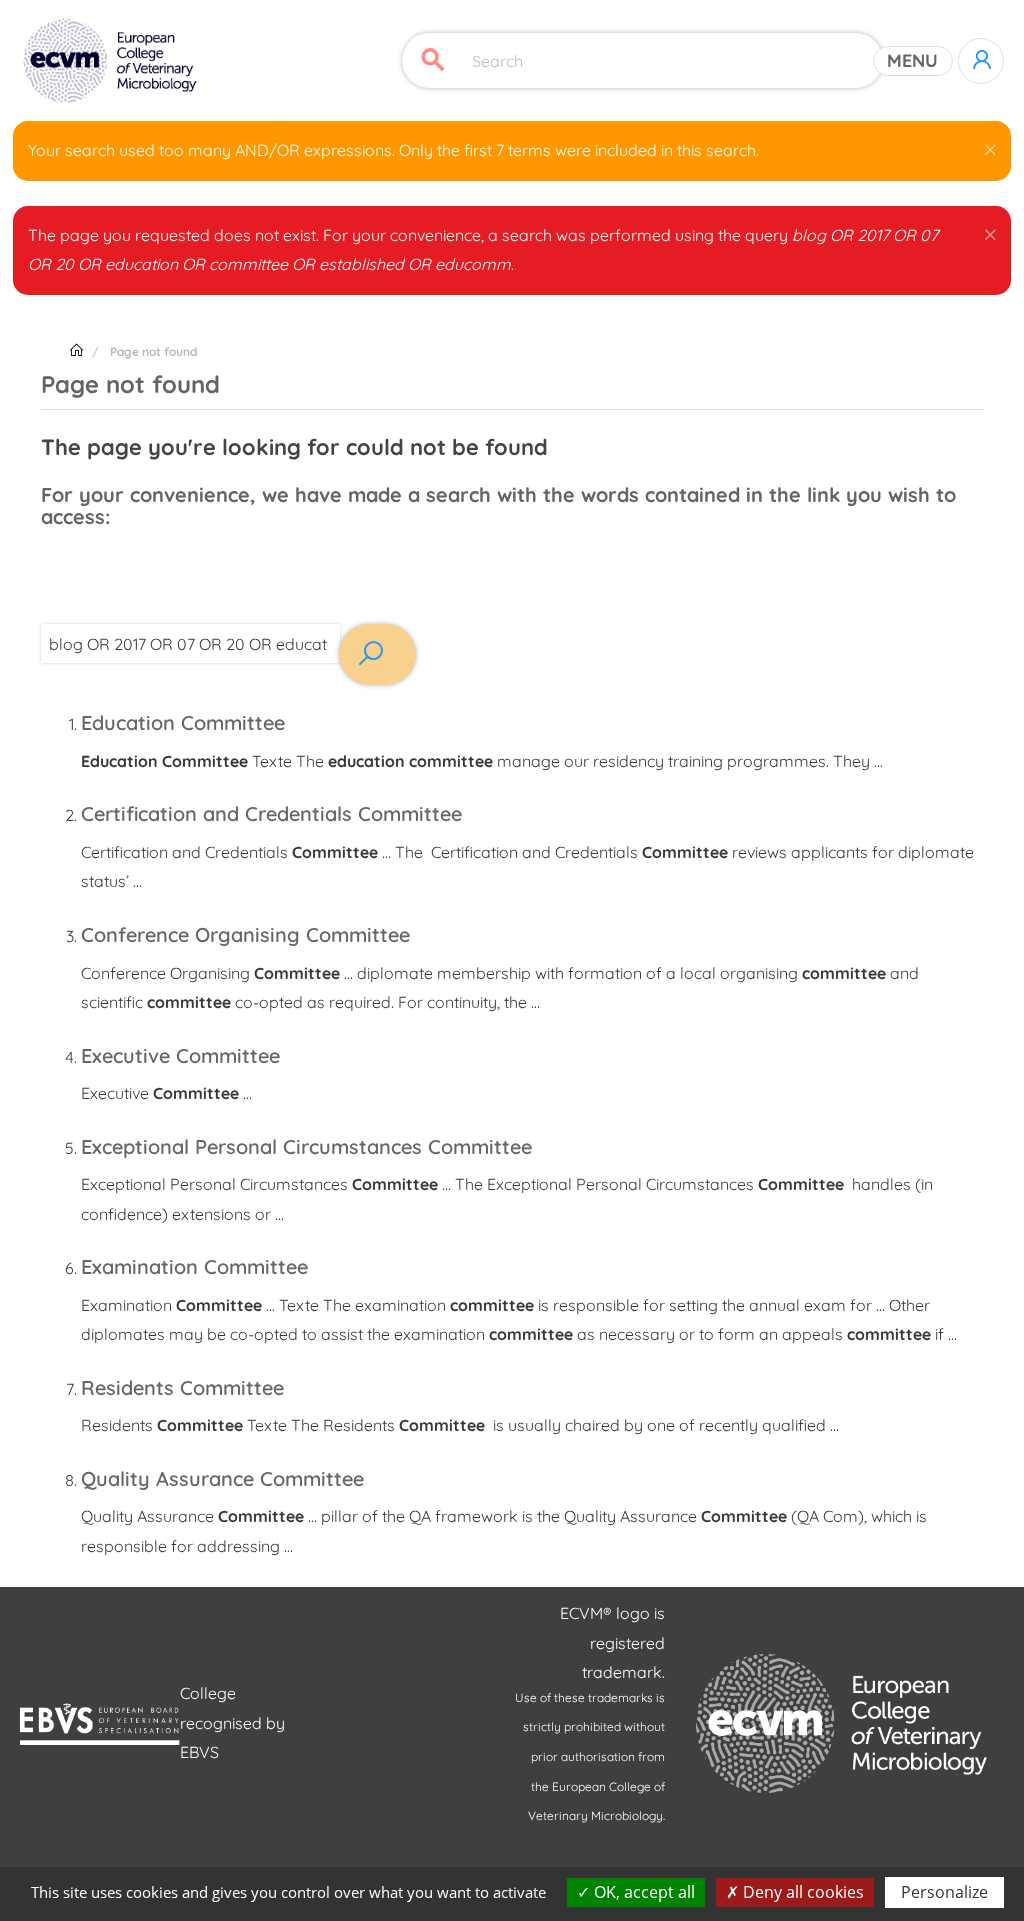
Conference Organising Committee (245, 934)
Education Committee (183, 722)
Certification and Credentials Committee (271, 813)
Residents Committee (182, 1387)
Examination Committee (194, 1266)
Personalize (944, 1892)
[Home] (112, 61)
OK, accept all (642, 1892)
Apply (433, 60)
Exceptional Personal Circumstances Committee (306, 1146)
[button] (990, 146)
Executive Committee (180, 1055)
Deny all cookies (801, 1892)
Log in (981, 61)
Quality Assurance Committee (222, 1478)
